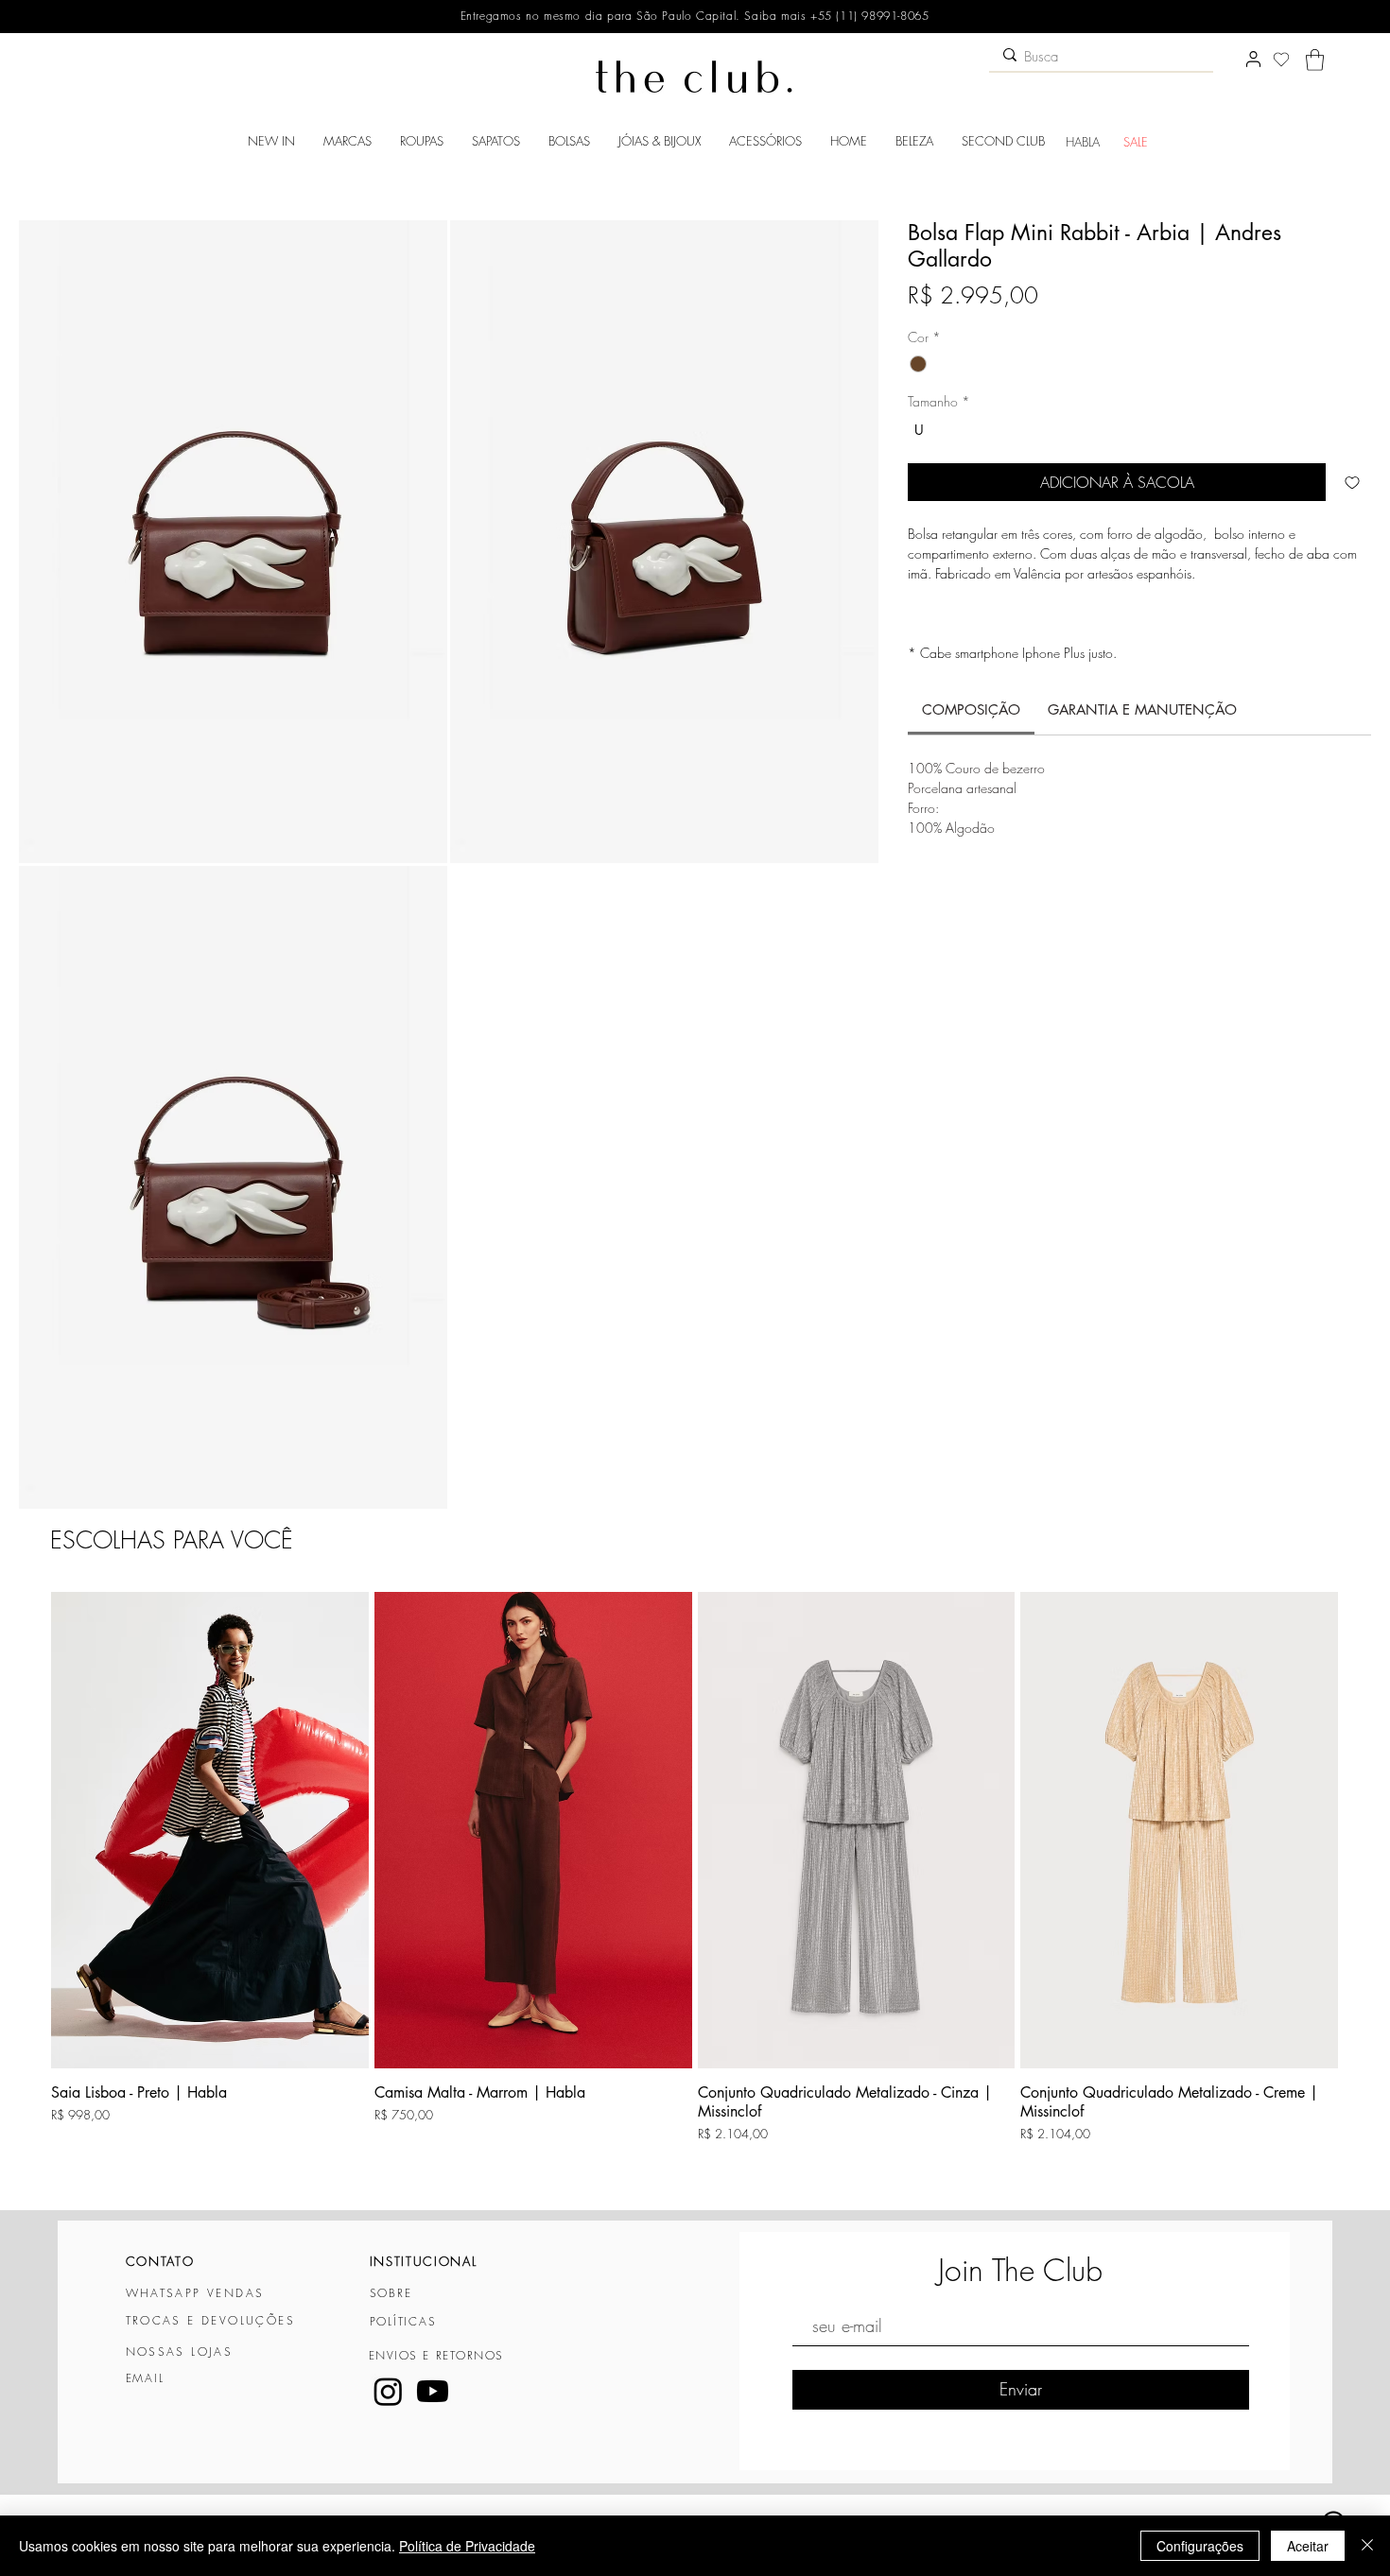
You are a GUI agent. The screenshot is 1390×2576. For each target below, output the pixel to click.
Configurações (1200, 2546)
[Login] (1253, 60)
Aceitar (1308, 2546)
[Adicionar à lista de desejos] (1352, 482)
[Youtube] (433, 2391)
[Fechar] (1367, 2546)
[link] (971, 709)
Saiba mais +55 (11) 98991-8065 (835, 16)
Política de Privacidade (467, 2546)
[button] (1315, 60)
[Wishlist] (1281, 60)
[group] (695, 1892)
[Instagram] (388, 2391)
